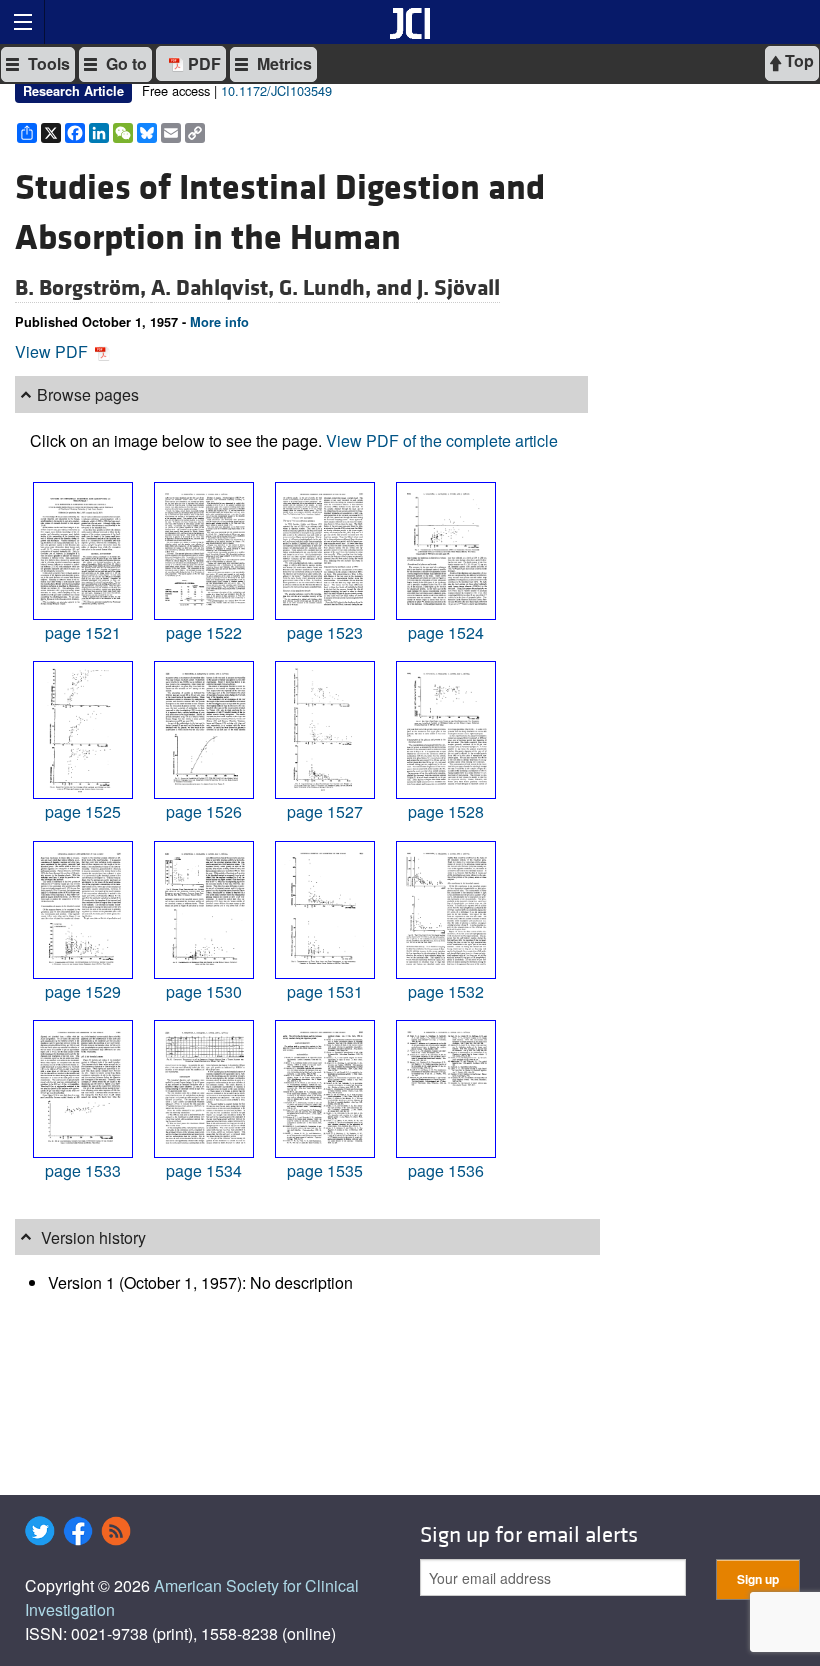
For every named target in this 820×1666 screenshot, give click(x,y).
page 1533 (83, 1170)
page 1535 (325, 1170)
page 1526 (204, 811)
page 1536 (446, 1170)
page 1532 (446, 991)
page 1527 (325, 811)
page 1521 (83, 632)
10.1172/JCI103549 (276, 90)
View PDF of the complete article (442, 440)
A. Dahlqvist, (215, 288)
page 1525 (83, 811)
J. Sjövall (458, 288)
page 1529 (83, 991)
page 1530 (204, 991)
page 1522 (204, 632)
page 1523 (325, 632)
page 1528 (446, 811)
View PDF (53, 351)
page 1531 (325, 991)
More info (219, 322)
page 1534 (204, 1170)
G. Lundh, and (348, 288)
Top (797, 60)
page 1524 (446, 632)
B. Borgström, (83, 288)
